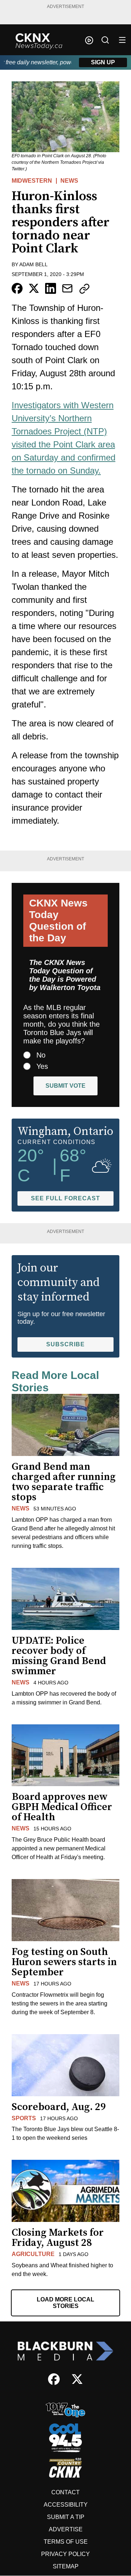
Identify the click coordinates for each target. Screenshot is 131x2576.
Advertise (66, 2529)
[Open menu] (122, 40)
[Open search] (105, 40)
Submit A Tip (66, 2517)
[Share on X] (34, 288)
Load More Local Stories (65, 2303)
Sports (24, 2118)
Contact (65, 2492)
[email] (67, 288)
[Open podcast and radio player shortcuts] (89, 40)
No (41, 1055)
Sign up (103, 62)
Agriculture (33, 2254)
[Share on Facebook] (17, 288)
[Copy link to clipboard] (84, 289)
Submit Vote (65, 1086)
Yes (42, 1066)
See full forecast (65, 1198)
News (69, 181)
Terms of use (66, 2542)
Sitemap (66, 2566)
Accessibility (66, 2505)
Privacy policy (65, 2554)
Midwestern (32, 181)
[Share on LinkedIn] (51, 288)
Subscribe (65, 1344)
